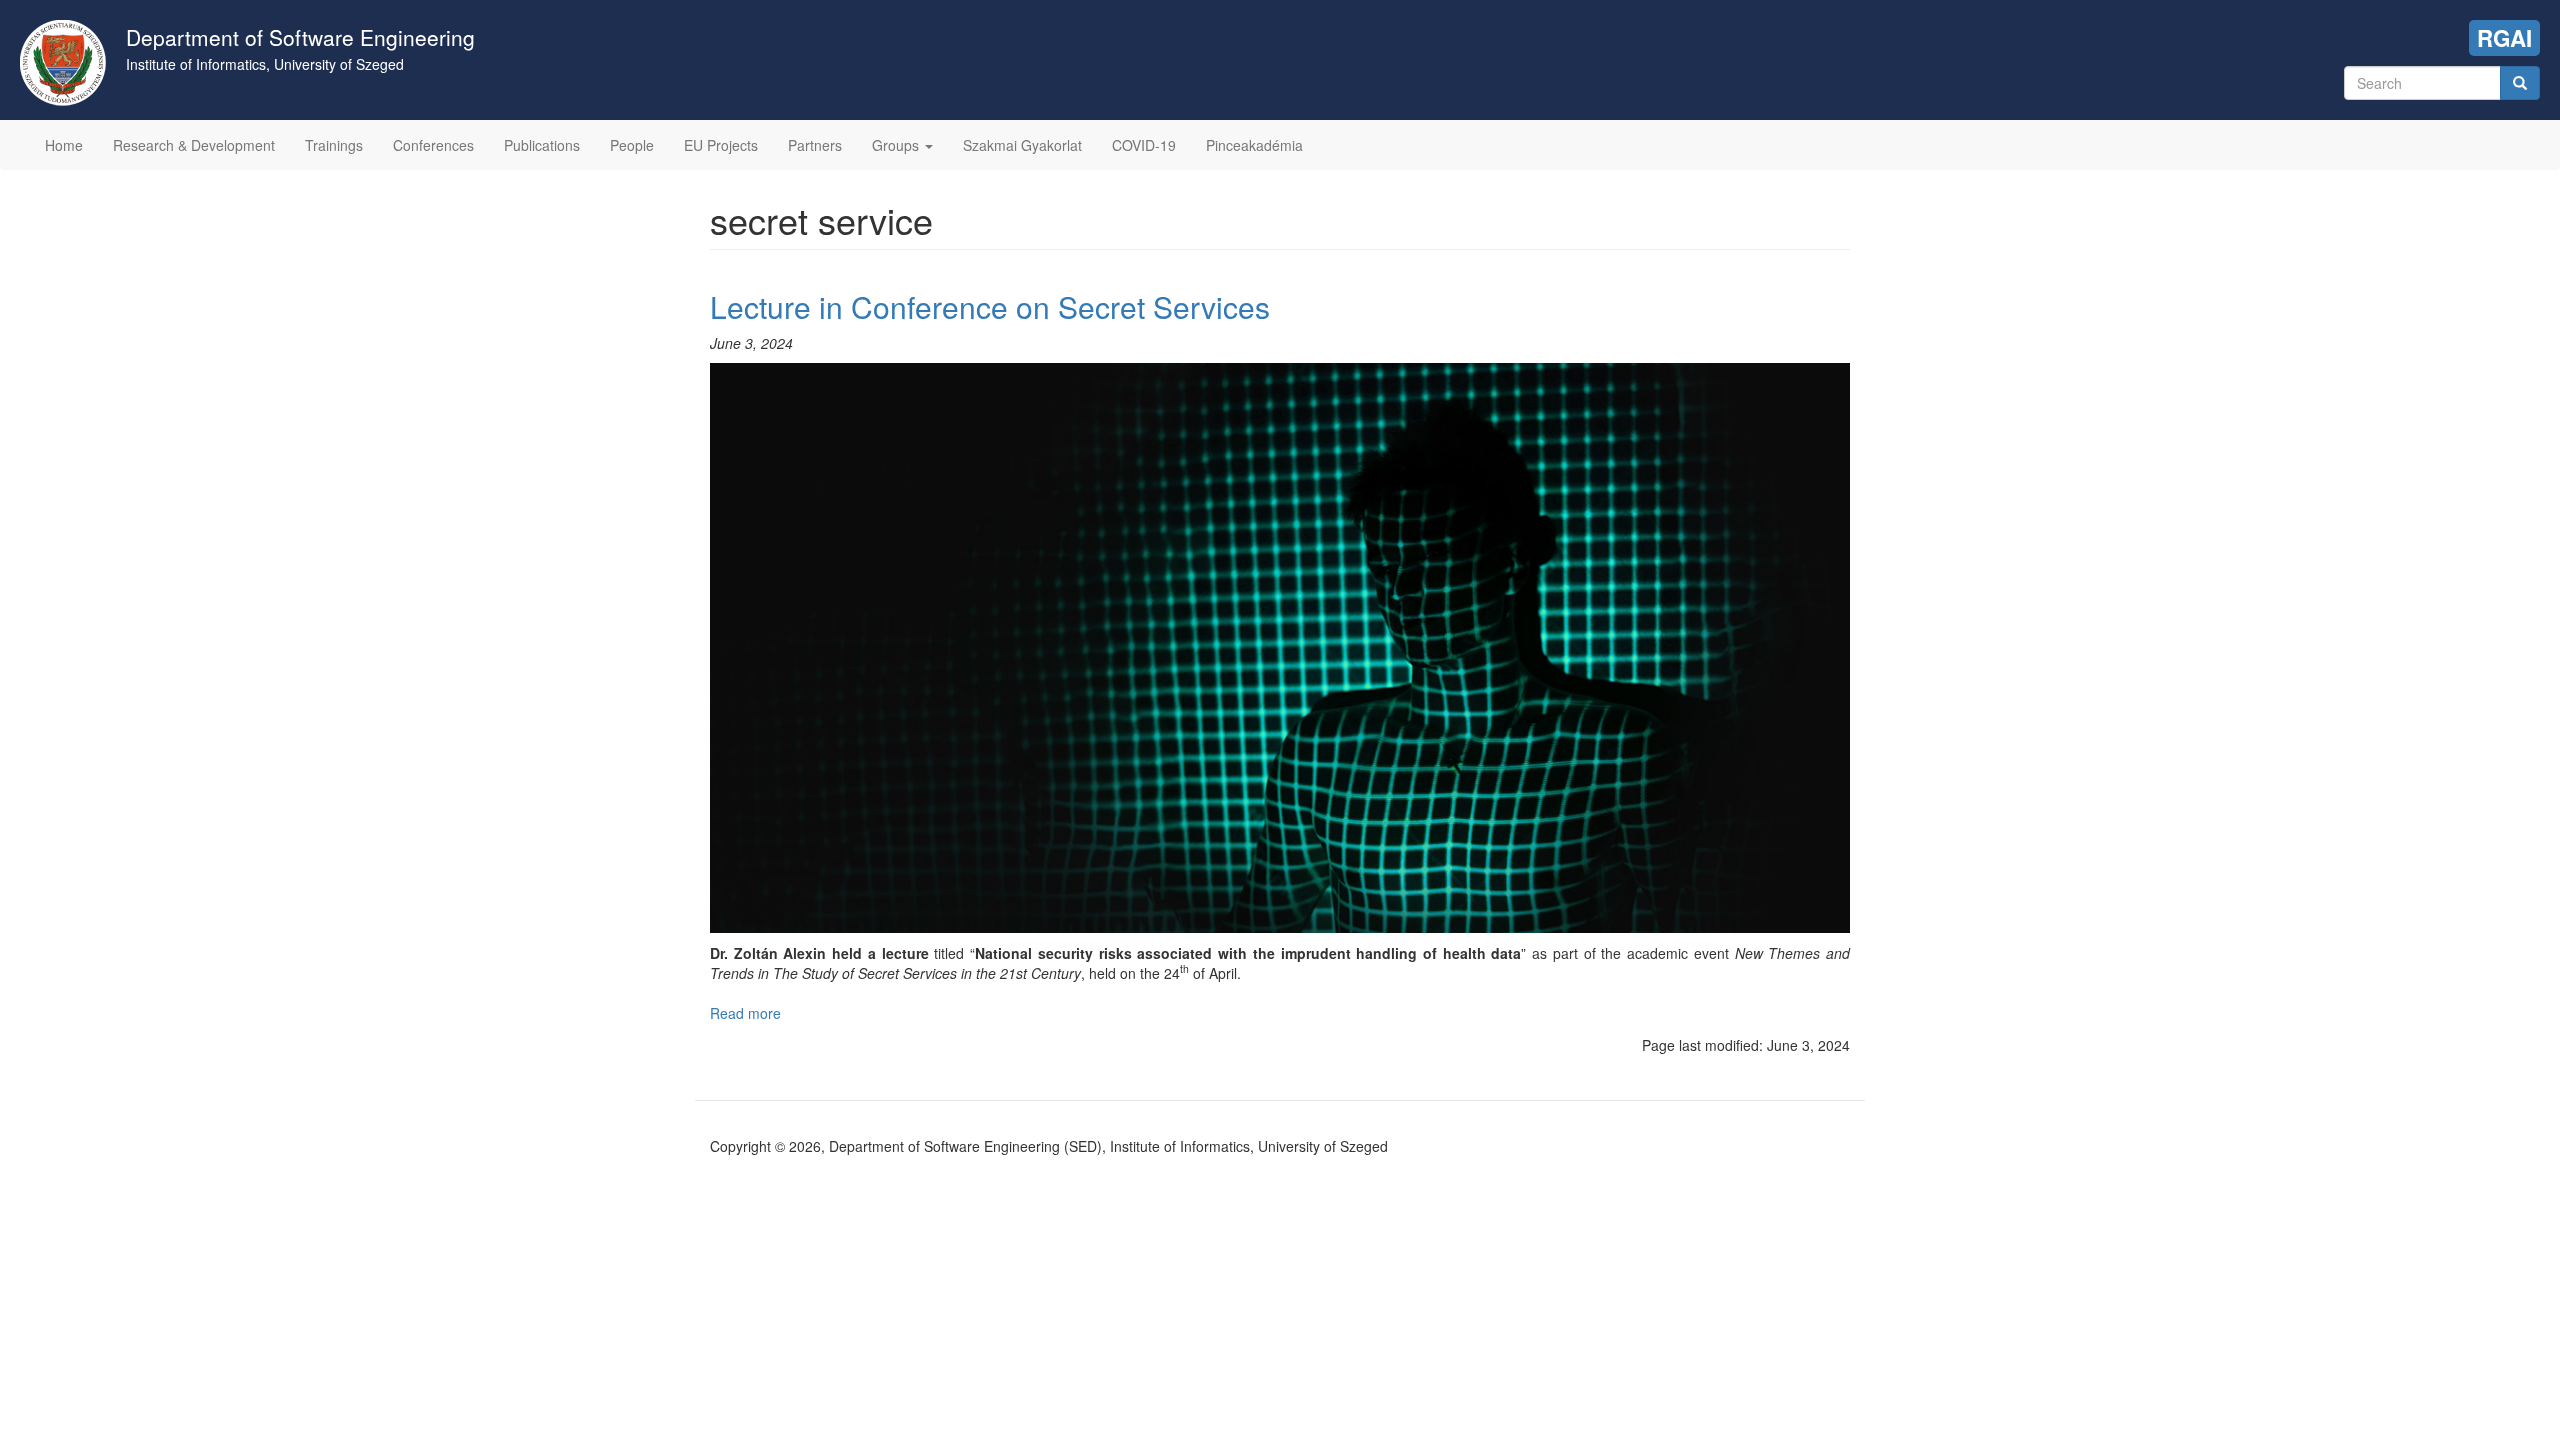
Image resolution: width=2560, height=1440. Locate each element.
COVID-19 (1144, 145)
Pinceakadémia (1254, 145)
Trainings (334, 145)
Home (64, 145)
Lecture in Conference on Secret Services (990, 306)
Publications (542, 145)
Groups (897, 145)
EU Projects (721, 145)
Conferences (433, 145)
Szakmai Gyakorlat (1022, 145)
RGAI (2504, 38)
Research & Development (194, 145)
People (632, 145)
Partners (815, 145)
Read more (745, 1013)
